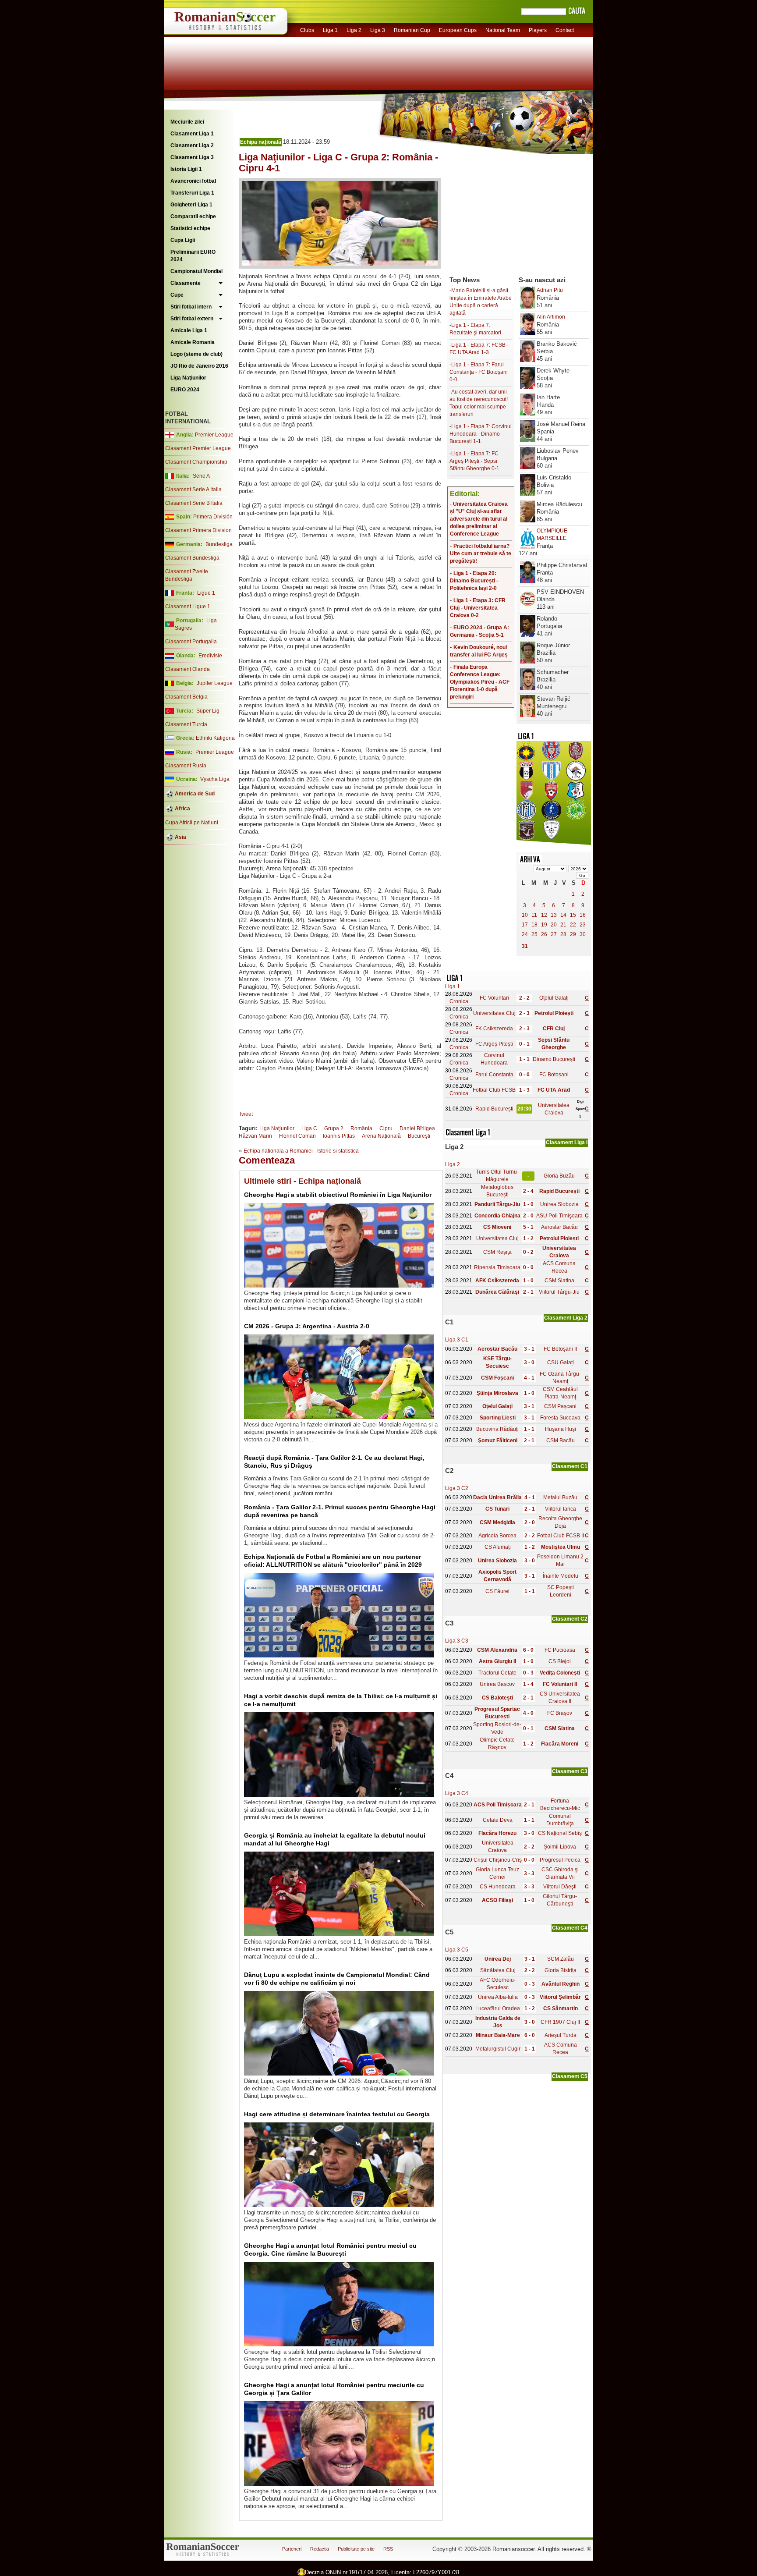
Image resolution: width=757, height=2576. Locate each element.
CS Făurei (497, 1591)
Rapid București (494, 1109)
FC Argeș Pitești (494, 1044)
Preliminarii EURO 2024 (193, 256)
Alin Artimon (551, 317)
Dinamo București (554, 1059)
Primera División (213, 517)
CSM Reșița (497, 1252)
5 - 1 (528, 1227)
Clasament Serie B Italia (194, 503)
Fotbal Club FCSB (494, 1090)
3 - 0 (529, 1363)
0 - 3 (528, 1673)
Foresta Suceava (560, 1418)
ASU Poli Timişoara (559, 1216)
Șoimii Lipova (560, 1847)
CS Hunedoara (498, 1887)
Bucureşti (419, 1136)
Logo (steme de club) (196, 354)
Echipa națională (261, 142)
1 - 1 (524, 1059)
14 (563, 915)
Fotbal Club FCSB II (561, 1536)
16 (583, 915)
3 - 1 (529, 1349)
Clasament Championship (196, 462)
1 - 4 (528, 1684)
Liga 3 (378, 30)
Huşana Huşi (561, 1429)
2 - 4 (528, 1191)
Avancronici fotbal (193, 181)
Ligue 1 (206, 593)
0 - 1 (524, 1044)
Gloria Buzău (559, 1176)
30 (583, 934)
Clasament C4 (570, 1928)
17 (525, 925)
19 (544, 925)
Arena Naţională (381, 1136)
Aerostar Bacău (559, 1227)
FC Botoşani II (560, 1349)
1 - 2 (528, 1238)
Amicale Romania (193, 342)
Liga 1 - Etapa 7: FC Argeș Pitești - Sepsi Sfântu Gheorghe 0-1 (474, 461)
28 (563, 934)
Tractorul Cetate (497, 1673)
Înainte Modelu (561, 1576)
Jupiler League (215, 683)
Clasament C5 (570, 2076)
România (361, 1128)
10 (525, 915)
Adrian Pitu (550, 290)
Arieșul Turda (561, 2035)
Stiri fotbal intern (191, 307)
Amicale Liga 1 (189, 330)
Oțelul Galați (554, 998)
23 (583, 925)
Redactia (320, 2549)
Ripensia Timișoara (497, 1267)
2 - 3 (524, 1013)
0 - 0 (524, 1075)
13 (554, 915)
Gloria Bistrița (561, 1970)
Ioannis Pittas (339, 1136)
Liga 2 (354, 30)
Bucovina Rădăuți (497, 1429)
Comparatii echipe (193, 216)
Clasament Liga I (567, 1143)
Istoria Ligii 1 (186, 169)
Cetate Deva (498, 1820)
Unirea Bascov (497, 1684)
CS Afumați (498, 1547)
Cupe (177, 295)
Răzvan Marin (255, 1136)
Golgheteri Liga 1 (191, 205)
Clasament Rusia (186, 766)
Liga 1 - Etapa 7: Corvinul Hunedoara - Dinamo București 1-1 (481, 434)
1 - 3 (524, 1090)
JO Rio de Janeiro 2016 (199, 366)
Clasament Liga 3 (192, 157)
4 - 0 (528, 1713)
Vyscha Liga (214, 779)
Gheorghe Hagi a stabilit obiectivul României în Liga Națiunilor (338, 1195)
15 (573, 915)
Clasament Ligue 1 (188, 607)
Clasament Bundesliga (192, 558)
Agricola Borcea (497, 1536)
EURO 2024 (185, 390)
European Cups (458, 30)
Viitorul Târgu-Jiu (559, 1292)
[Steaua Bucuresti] (526, 759)
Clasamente (186, 283)
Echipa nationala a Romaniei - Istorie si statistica (301, 1151)
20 (554, 925)
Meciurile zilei (187, 122)
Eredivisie (210, 656)
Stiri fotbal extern (192, 319)
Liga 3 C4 (457, 1793)
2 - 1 (528, 1292)
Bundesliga (219, 544)
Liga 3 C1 (457, 1340)
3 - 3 (529, 1873)
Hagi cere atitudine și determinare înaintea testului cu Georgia (337, 2114)
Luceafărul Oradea (498, 2008)
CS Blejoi (560, 1661)
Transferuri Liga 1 (192, 193)
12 (544, 915)
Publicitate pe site (356, 2549)
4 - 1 (529, 1378)
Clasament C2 (570, 1619)
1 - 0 (528, 1204)
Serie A (201, 476)
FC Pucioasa (560, 1650)
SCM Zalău (561, 1959)
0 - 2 (528, 1252)
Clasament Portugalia (191, 642)
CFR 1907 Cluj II (560, 2022)
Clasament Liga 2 (192, 145)
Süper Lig (208, 711)
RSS (388, 2549)
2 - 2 (524, 998)
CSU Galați (561, 1363)
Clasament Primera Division (198, 530)
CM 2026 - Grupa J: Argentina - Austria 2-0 (307, 1326)
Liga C (309, 1128)
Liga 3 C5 (457, 1950)
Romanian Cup (412, 30)
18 (534, 925)
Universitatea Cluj (494, 1013)
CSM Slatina (559, 1281)
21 (563, 925)
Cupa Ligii (183, 240)
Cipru (386, 1128)
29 (573, 934)
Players (538, 30)
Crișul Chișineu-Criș (498, 1860)
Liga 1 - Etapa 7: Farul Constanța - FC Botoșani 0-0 (479, 372)
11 (534, 915)
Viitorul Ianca (561, 1509)
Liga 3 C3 (457, 1641)
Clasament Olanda (187, 669)
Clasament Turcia (186, 724)
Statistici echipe (190, 228)
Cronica (459, 1001)
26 (544, 934)
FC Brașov (560, 1713)
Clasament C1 (570, 1466)
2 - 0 (528, 1216)
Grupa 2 (334, 1128)
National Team (503, 30)
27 (554, 934)
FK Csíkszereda (494, 1029)
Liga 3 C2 (457, 1488)
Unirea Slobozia (559, 1204)
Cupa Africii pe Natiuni (192, 823)
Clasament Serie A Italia (193, 490)
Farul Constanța (494, 1075)
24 (525, 934)
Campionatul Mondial (196, 271)
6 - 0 (528, 1650)
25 (534, 934)
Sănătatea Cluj (498, 1970)
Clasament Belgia (186, 697)
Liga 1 (330, 30)
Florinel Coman (297, 1136)
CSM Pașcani (560, 1406)
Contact (565, 30)
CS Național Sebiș (560, 1833)
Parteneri (292, 2549)
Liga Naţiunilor (188, 378)
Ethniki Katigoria (215, 738)
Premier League (214, 435)
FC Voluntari (494, 998)
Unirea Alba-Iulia (498, 1997)
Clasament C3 (570, 1771)
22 (573, 925)
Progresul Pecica (560, 1860)
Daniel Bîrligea (417, 1128)
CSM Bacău (561, 1441)
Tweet (246, 1114)
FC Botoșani (554, 1075)
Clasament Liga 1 (192, 134)
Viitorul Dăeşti (560, 1887)
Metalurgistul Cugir (498, 2049)
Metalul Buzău (560, 1497)
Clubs (307, 30)
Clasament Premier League (198, 448)
